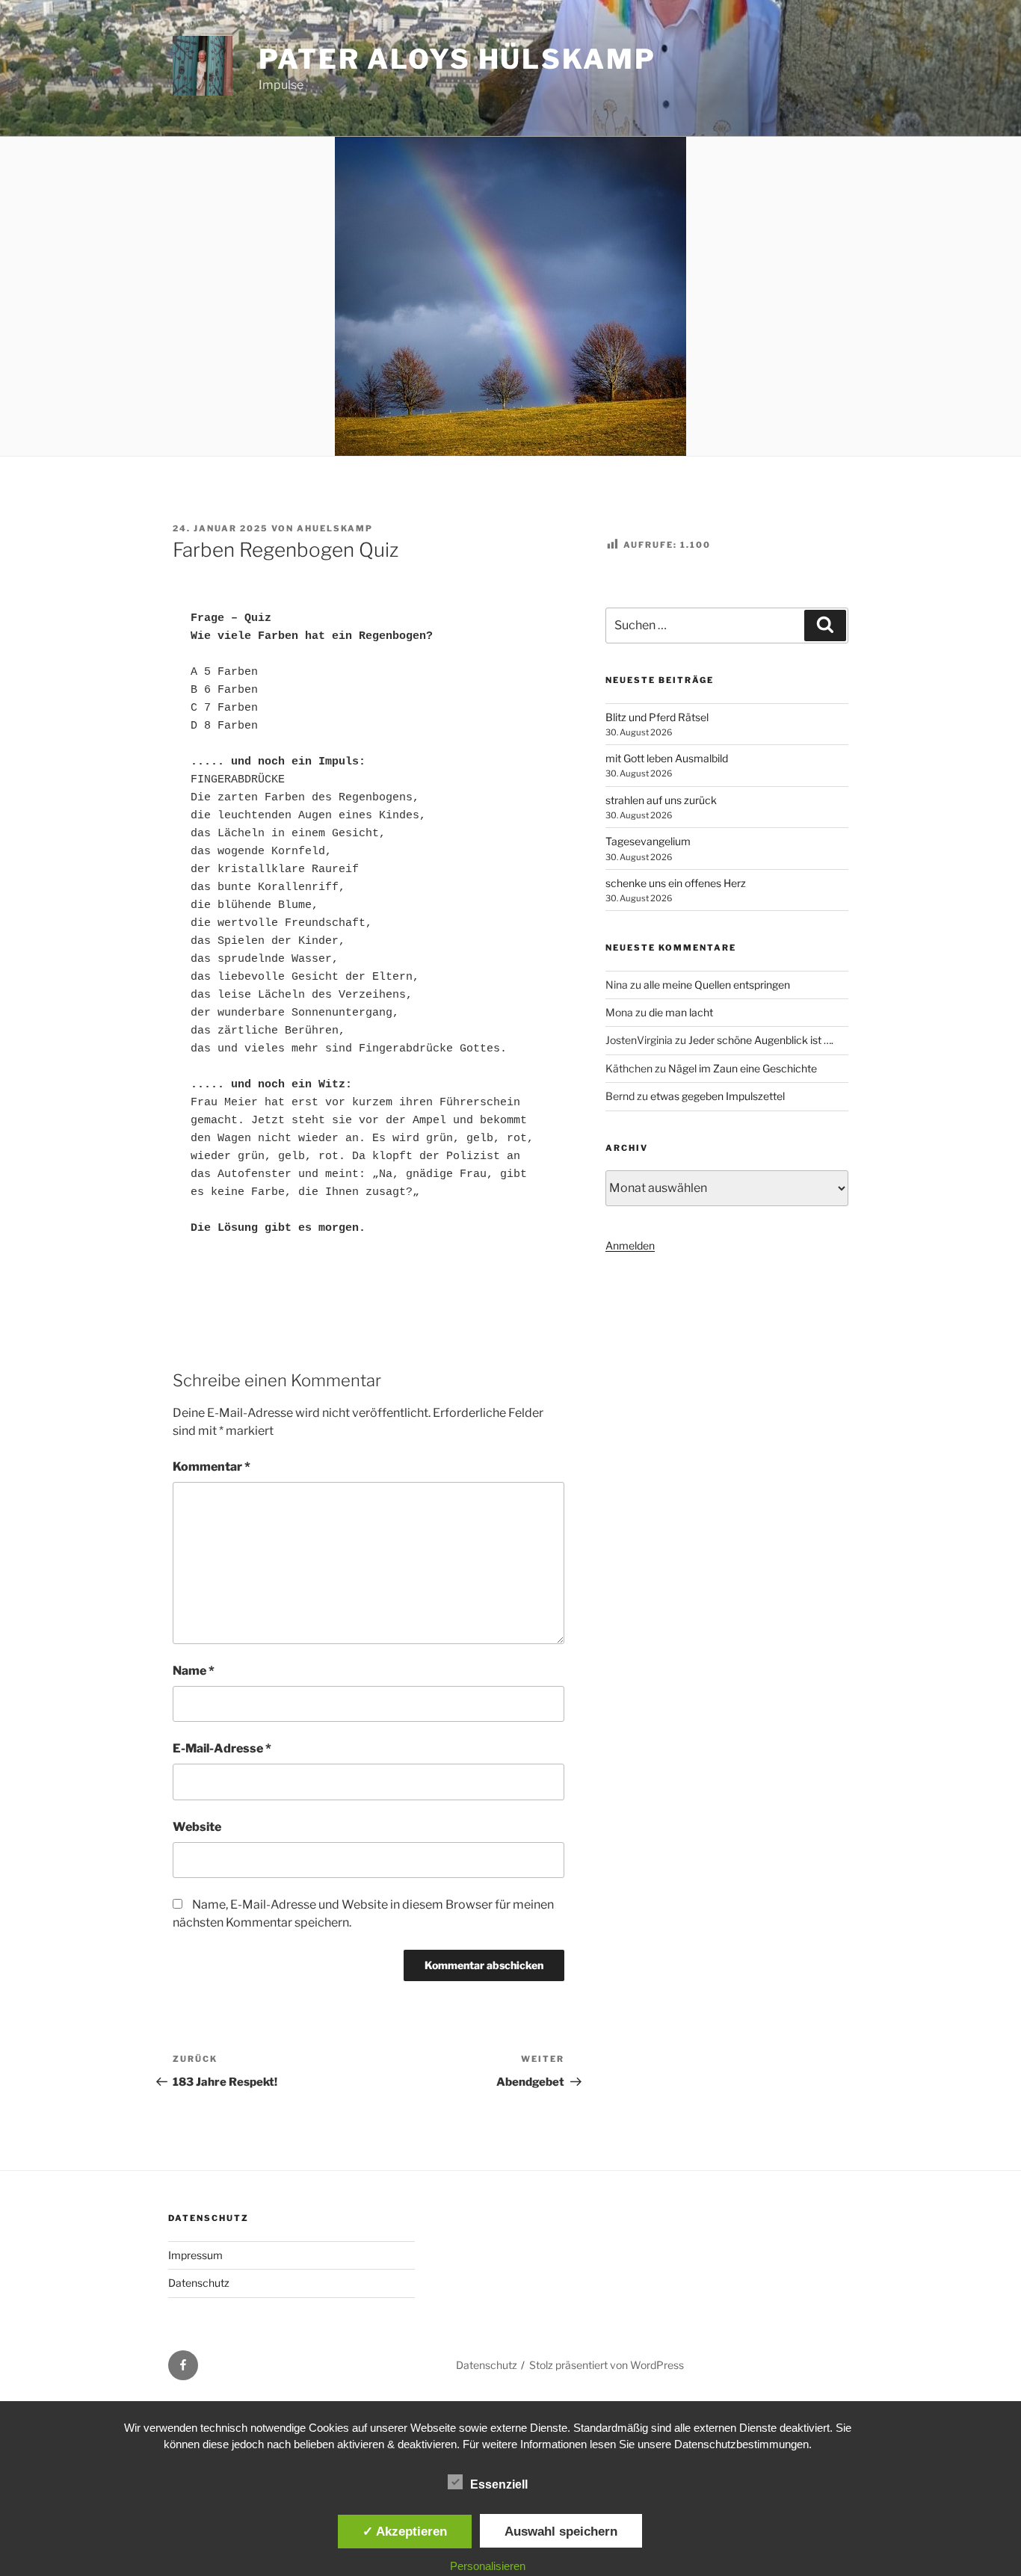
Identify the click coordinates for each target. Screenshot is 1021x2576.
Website (197, 1827)
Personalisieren (488, 2566)
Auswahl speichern (561, 2531)
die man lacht (681, 1012)
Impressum (195, 2255)
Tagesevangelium (648, 841)
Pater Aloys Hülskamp (457, 59)
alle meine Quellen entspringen (717, 985)
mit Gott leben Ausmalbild (667, 758)
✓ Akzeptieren (405, 2531)
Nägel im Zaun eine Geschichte (743, 1068)
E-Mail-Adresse (222, 1748)
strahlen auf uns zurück (661, 800)
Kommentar (212, 1467)
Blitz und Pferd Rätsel (657, 717)
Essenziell (499, 2484)
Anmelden (630, 1245)
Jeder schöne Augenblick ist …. (761, 1040)
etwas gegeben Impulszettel (718, 1096)
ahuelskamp (335, 528)
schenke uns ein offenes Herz (676, 883)
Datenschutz (199, 2283)
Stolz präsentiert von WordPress (607, 2365)
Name (194, 1671)
